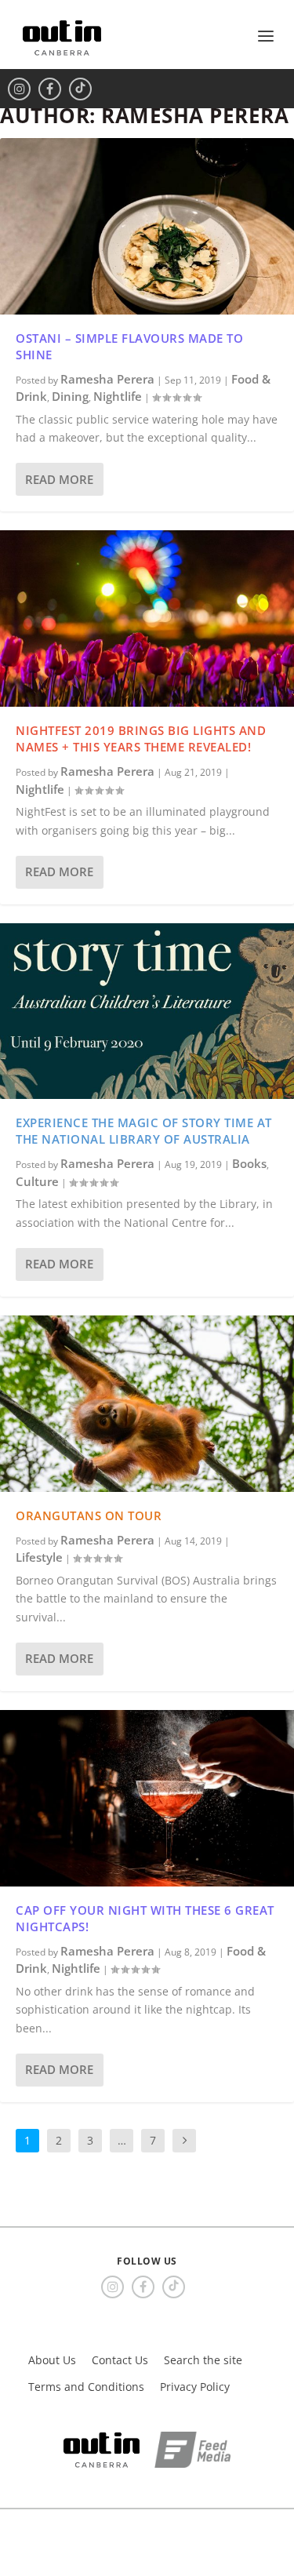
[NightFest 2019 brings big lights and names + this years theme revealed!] (147, 619)
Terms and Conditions (86, 2387)
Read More (59, 479)
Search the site (203, 2360)
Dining (70, 396)
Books (249, 1163)
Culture (37, 1181)
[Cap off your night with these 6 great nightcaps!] (147, 1798)
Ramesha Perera (107, 379)
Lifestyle (39, 1557)
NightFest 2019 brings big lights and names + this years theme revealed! (141, 739)
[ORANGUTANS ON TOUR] (147, 1404)
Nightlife (118, 396)
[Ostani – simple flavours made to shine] (147, 226)
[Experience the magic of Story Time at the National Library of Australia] (147, 1011)
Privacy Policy (195, 2387)
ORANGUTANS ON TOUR (89, 1515)
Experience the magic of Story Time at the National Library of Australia (144, 1131)
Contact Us (120, 2360)
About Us (52, 2360)
